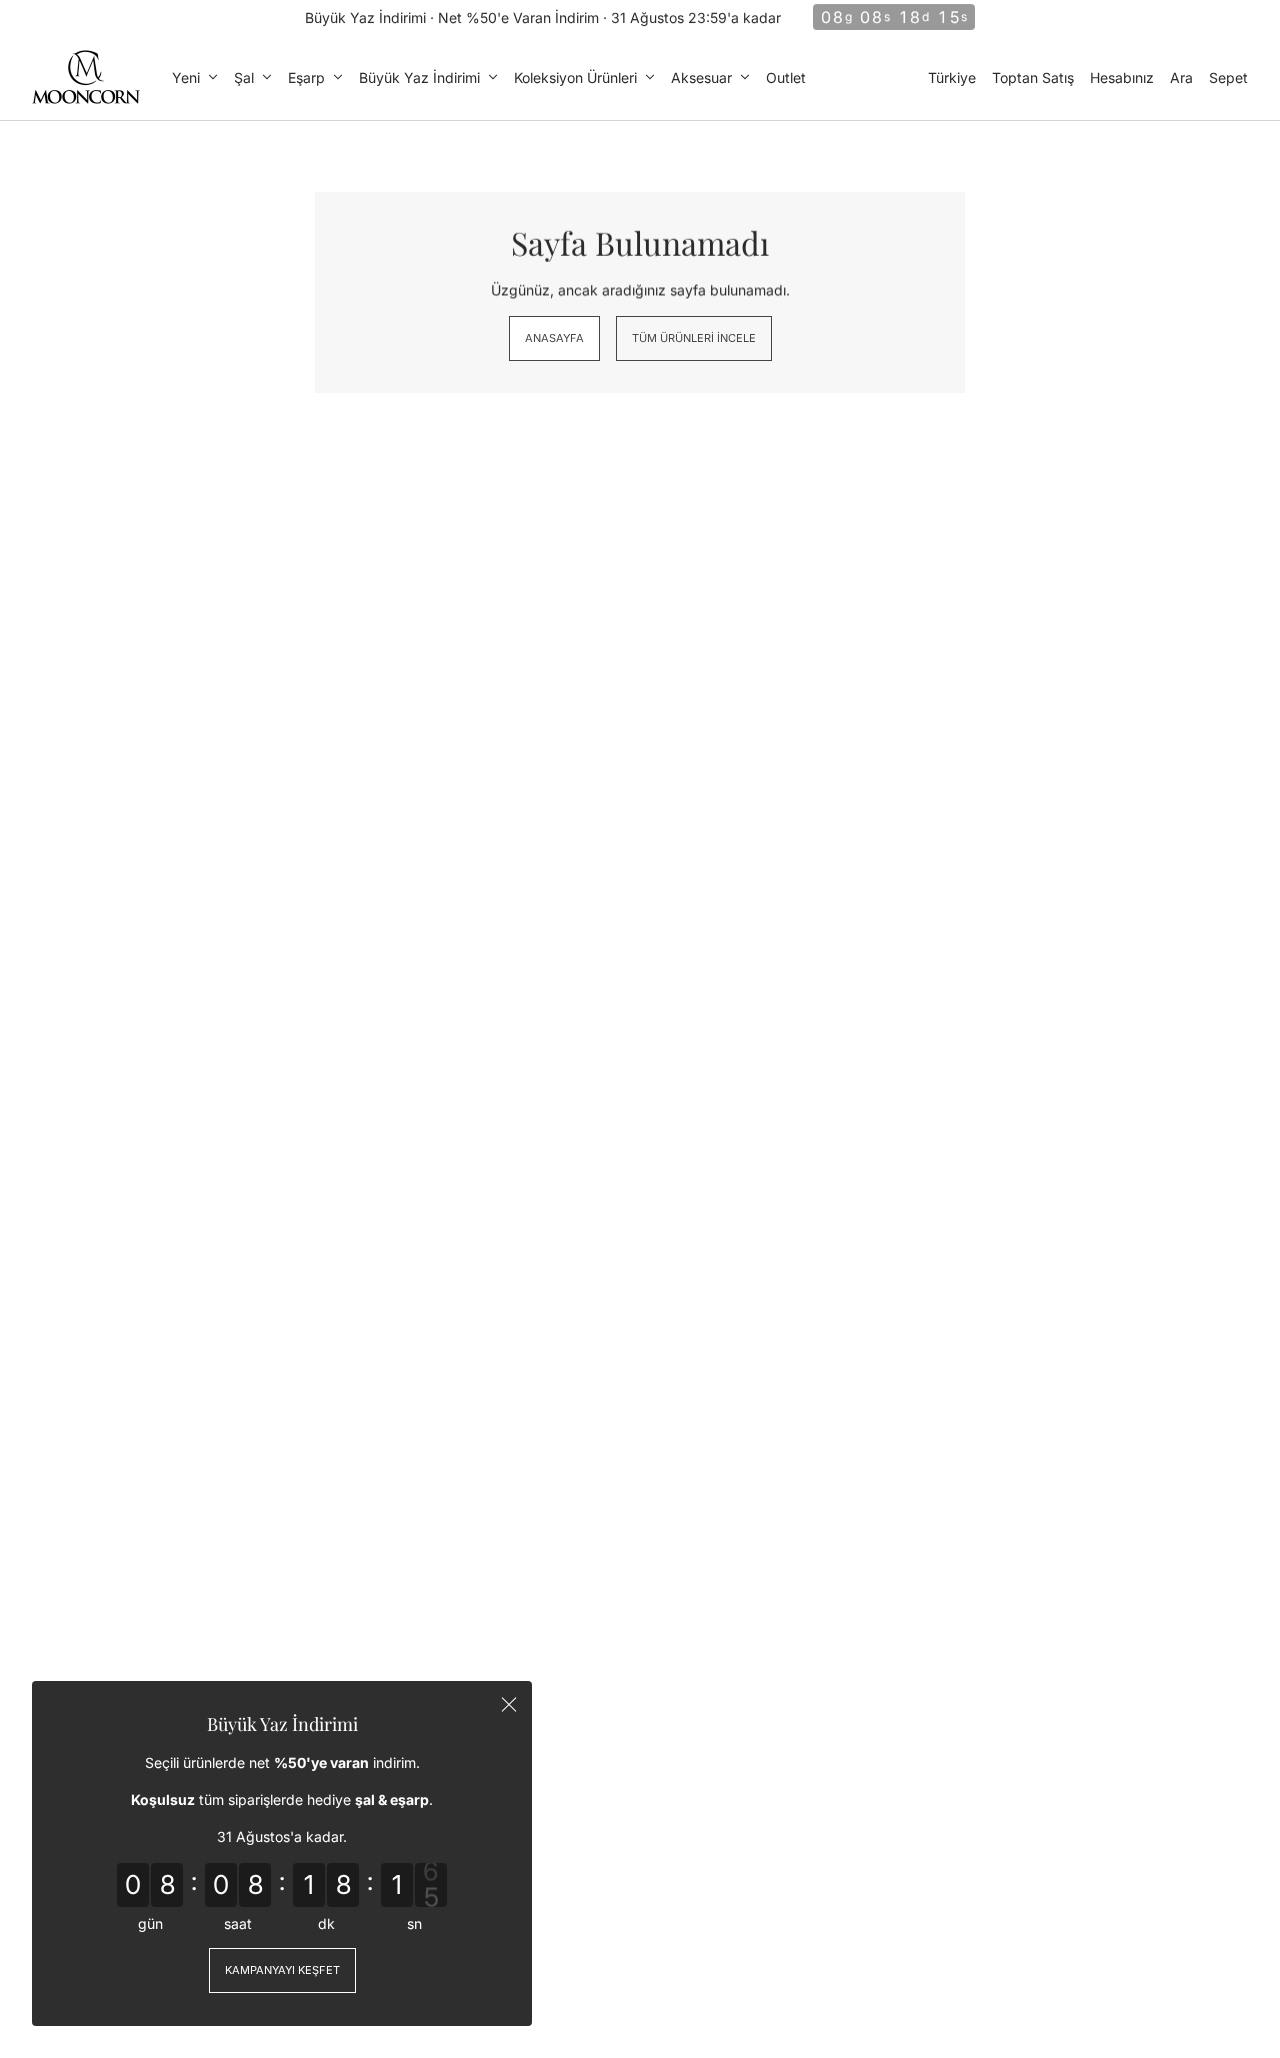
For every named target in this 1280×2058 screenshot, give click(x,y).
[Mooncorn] (86, 77)
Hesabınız (1122, 77)
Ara (1181, 77)
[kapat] (509, 1704)
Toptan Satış (1033, 77)
